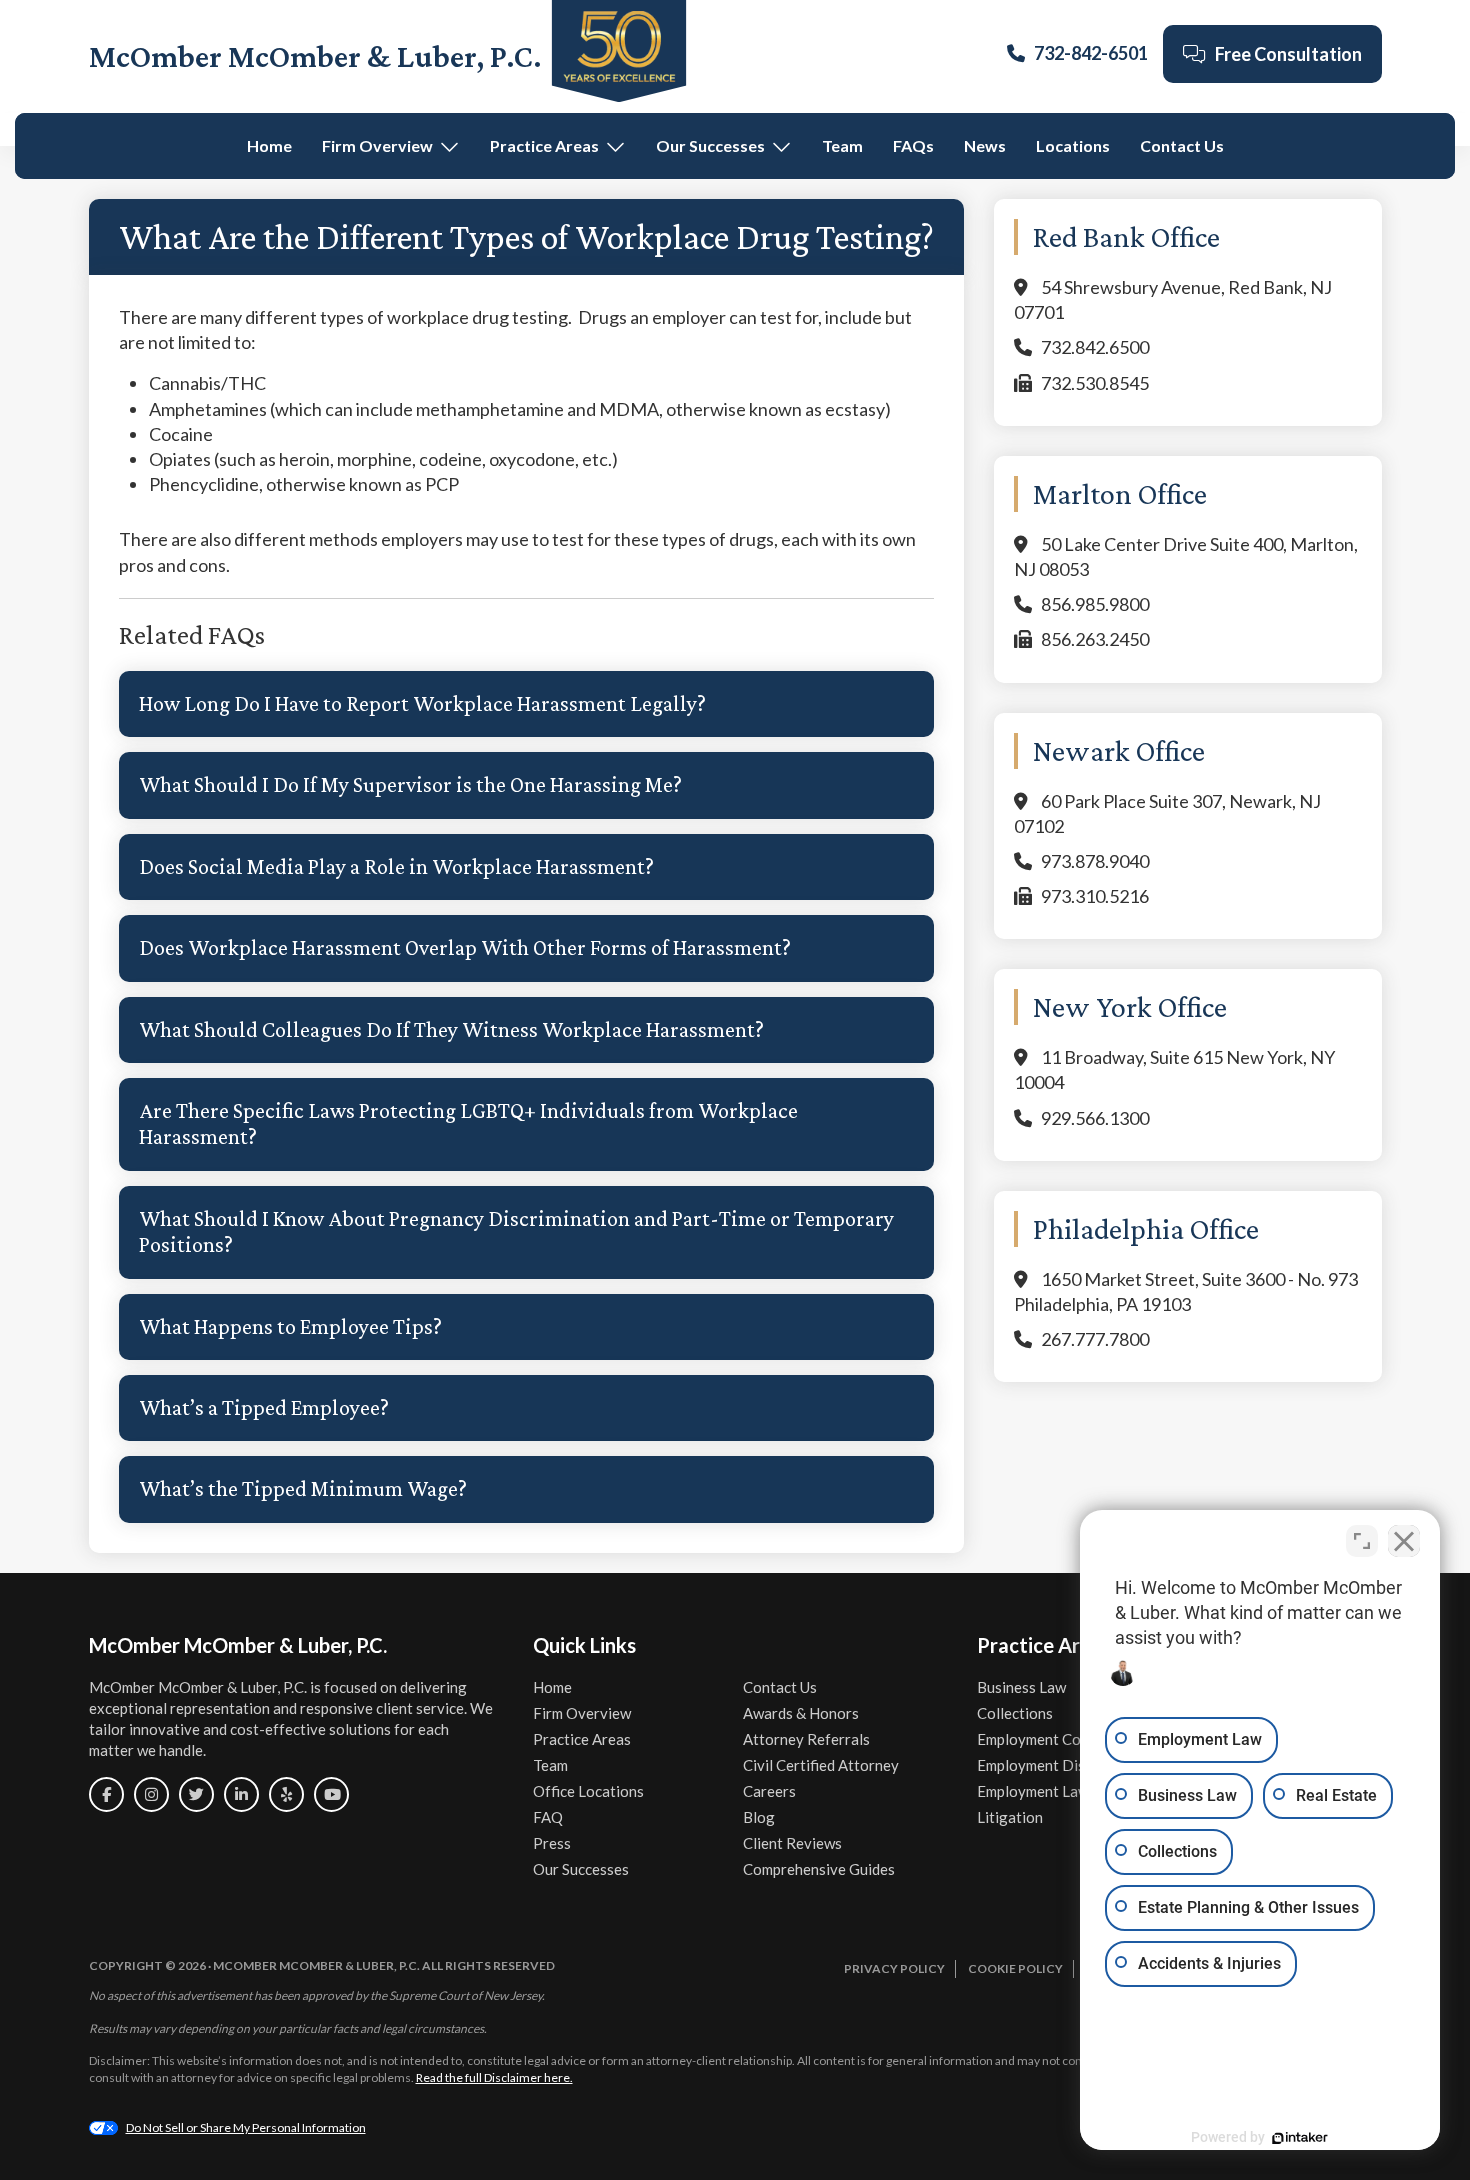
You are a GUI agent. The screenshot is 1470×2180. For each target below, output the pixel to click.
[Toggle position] (1362, 1541)
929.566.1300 (1095, 1118)
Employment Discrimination (1068, 1765)
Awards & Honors (801, 1713)
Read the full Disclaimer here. (494, 2077)
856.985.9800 (1095, 604)
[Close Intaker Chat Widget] (1404, 1541)
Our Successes (710, 145)
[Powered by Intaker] (1300, 2138)
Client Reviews (792, 1843)
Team (842, 145)
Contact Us (1182, 145)
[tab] (526, 704)
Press (552, 1843)
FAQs (913, 145)
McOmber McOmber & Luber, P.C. (315, 56)
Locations (1073, 145)
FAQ (548, 1817)
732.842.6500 (1095, 347)
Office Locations (588, 1791)
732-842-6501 (1091, 53)
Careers (769, 1791)
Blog (759, 1817)
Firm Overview (377, 145)
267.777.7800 (1095, 1339)
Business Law (1021, 1687)
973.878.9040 (1095, 861)
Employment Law (1033, 1791)
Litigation (1010, 1817)
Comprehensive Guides (819, 1869)
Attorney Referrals (806, 1739)
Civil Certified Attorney (821, 1765)
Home (269, 145)
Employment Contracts (1053, 1739)
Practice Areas (544, 145)
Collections (1015, 1713)
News (985, 145)
